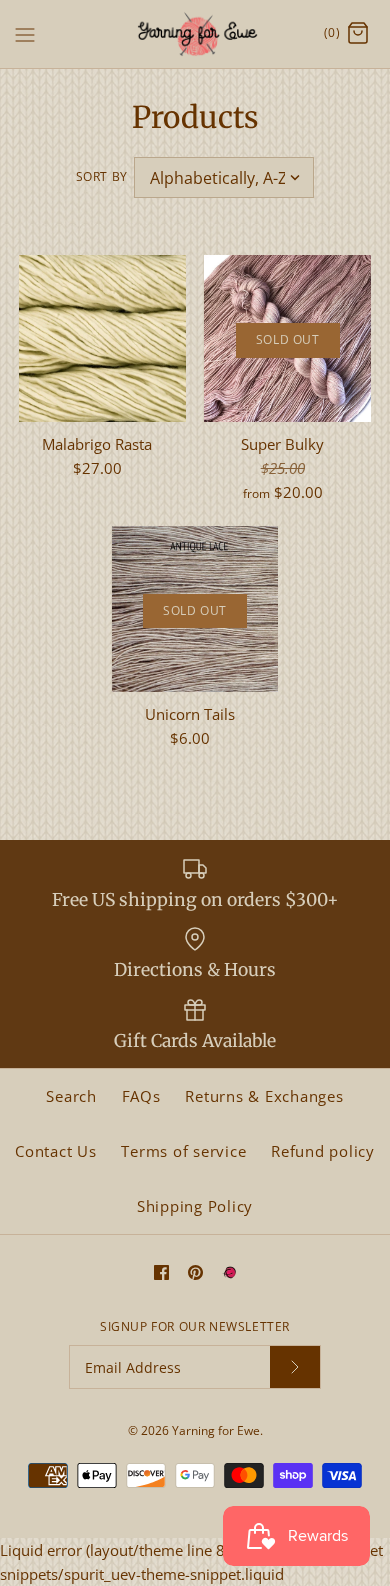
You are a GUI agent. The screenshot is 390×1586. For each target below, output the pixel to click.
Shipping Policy (195, 1206)
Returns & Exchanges (264, 1096)
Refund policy (323, 1151)
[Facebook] (161, 1272)
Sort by (102, 176)
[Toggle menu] (25, 33)
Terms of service (183, 1151)
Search (71, 1096)
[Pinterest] (195, 1272)
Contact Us (56, 1151)
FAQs (141, 1096)
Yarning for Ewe (216, 1430)
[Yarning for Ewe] (195, 34)
